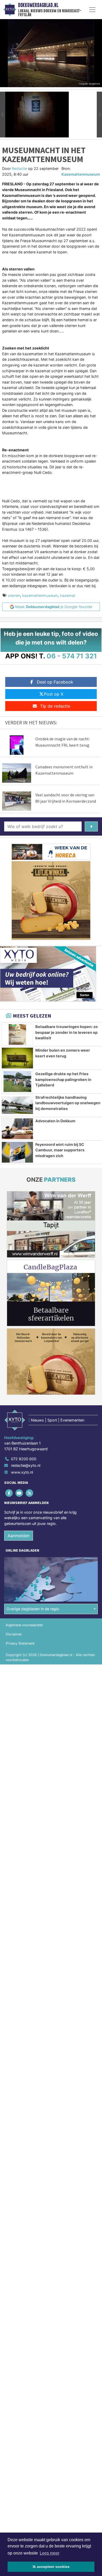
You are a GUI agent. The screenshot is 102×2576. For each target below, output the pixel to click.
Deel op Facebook (55, 682)
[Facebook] (9, 1493)
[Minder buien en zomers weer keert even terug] (17, 1058)
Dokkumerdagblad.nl (38, 5)
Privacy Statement (20, 1643)
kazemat (68, 595)
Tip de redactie (55, 706)
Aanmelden (19, 1536)
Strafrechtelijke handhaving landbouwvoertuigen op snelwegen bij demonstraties (68, 1103)
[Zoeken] (91, 826)
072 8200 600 (24, 1459)
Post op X (54, 694)
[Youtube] (19, 1493)
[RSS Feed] (30, 1493)
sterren (14, 595)
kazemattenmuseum (40, 595)
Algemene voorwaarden (24, 1625)
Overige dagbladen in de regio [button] (33, 1609)
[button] (3, 115)
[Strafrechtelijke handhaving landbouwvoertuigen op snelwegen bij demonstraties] (17, 1105)
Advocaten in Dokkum (55, 1121)
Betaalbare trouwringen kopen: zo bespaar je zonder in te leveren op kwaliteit (67, 1032)
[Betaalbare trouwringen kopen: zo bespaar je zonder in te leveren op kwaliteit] (17, 1034)
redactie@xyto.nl (26, 1465)
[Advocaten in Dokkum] (17, 1129)
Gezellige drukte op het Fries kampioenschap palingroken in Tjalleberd (63, 1079)
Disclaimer (14, 1634)
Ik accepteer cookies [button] (51, 2567)
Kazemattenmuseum (81, 174)
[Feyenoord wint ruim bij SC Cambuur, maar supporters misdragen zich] (17, 1152)
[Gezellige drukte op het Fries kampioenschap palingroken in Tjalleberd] (17, 1082)
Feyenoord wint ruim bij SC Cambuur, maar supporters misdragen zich (60, 1150)
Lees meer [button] (50, 2553)
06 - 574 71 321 (72, 656)
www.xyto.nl (22, 1472)
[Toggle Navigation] (92, 10)
